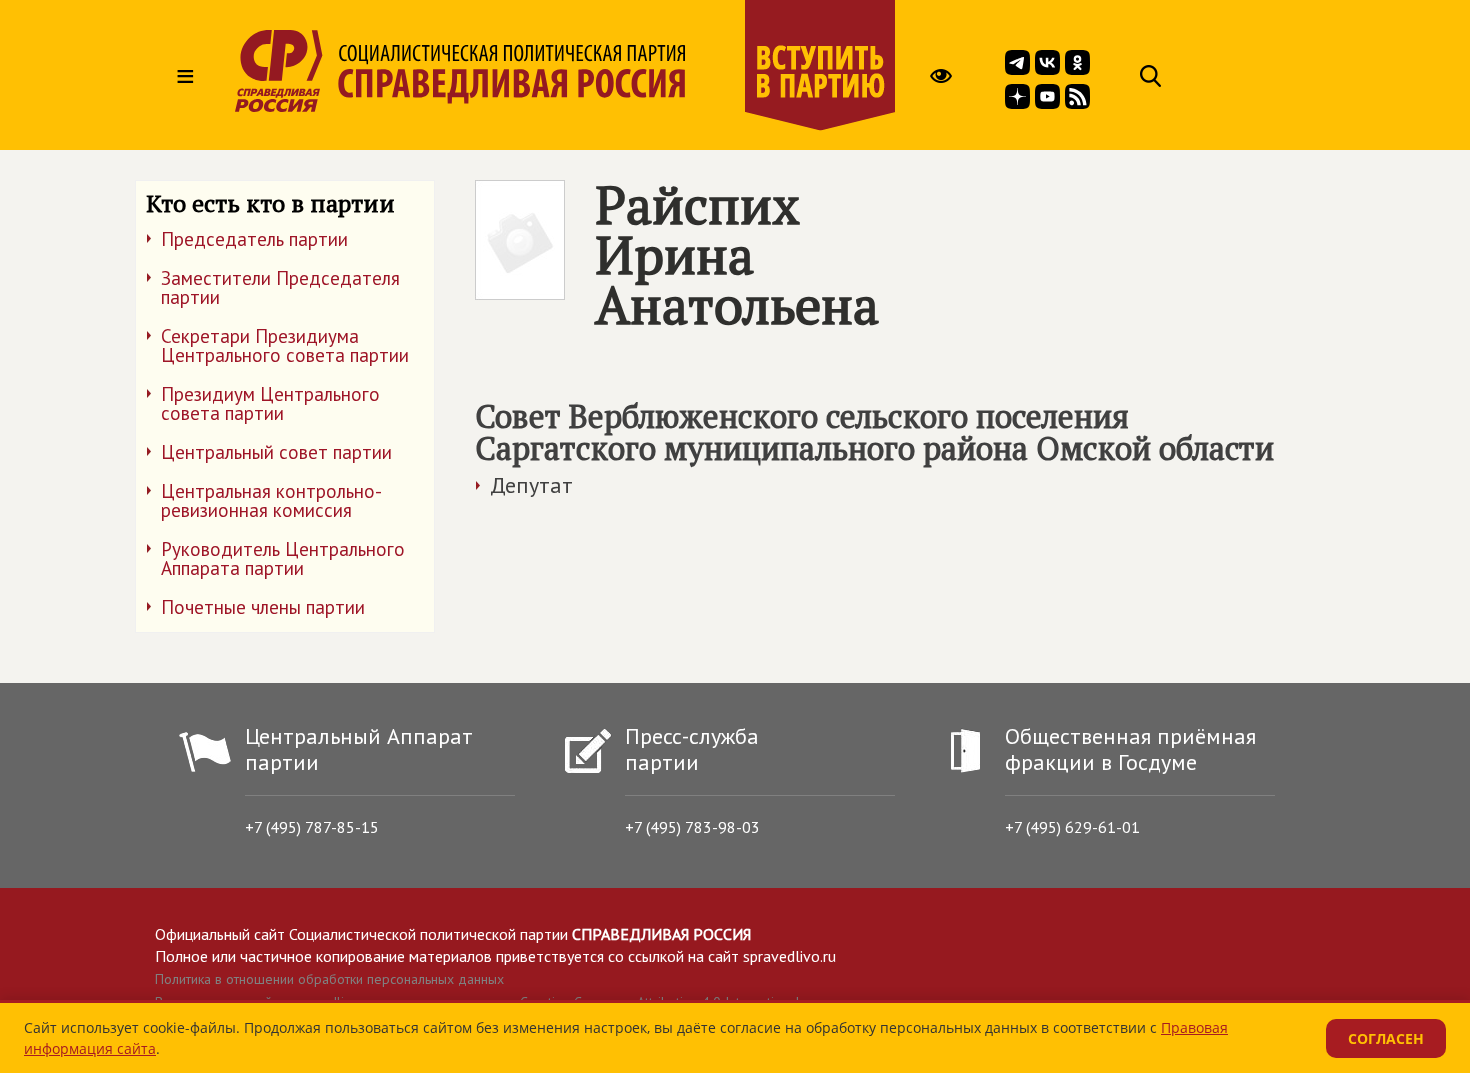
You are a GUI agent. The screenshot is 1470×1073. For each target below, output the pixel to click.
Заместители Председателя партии (280, 287)
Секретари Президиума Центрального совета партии (285, 345)
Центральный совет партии (276, 452)
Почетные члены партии (263, 607)
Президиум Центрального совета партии (270, 403)
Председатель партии (254, 239)
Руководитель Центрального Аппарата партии (283, 558)
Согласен (1386, 1038)
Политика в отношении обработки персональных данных (329, 979)
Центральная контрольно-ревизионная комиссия (271, 500)
